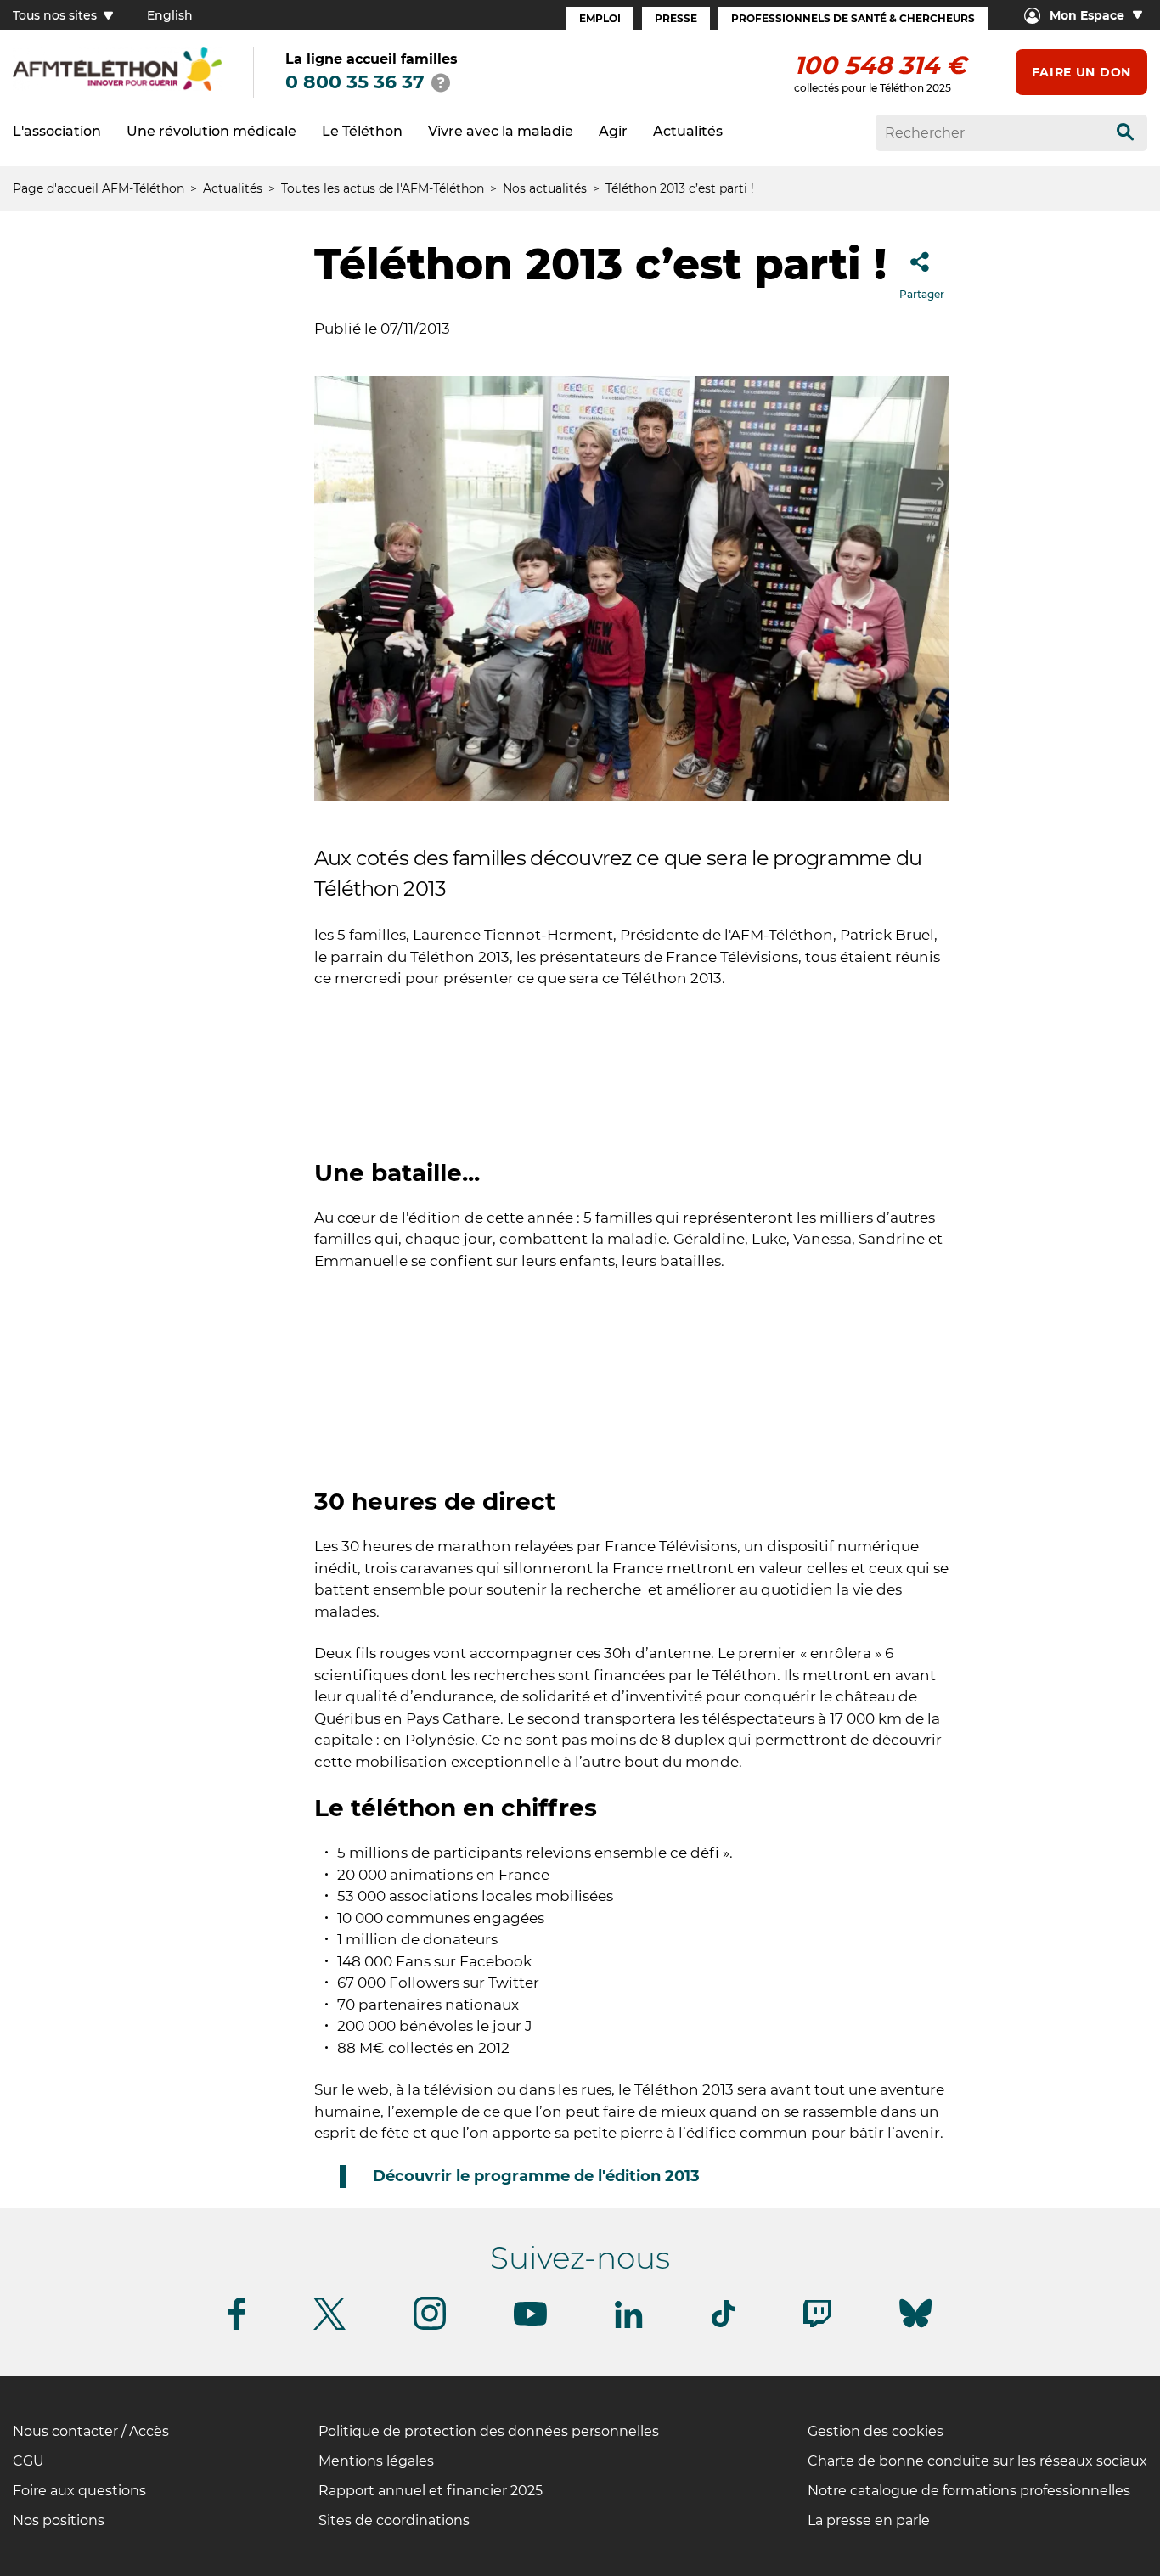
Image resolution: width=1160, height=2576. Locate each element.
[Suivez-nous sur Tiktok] (724, 2324)
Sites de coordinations (394, 2520)
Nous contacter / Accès (91, 2431)
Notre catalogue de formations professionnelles (969, 2491)
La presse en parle (869, 2520)
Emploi (600, 18)
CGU (28, 2461)
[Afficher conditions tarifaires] (441, 82)
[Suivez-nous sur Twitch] (817, 2324)
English (170, 15)
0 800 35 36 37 (355, 82)
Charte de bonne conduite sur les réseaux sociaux (977, 2461)
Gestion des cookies (876, 2431)
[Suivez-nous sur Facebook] (237, 2327)
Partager (922, 294)
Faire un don (1081, 72)
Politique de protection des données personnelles (489, 2431)
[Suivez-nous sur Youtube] (530, 2323)
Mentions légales (376, 2461)
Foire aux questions (79, 2491)
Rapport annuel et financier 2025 (431, 2491)
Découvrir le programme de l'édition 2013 (536, 2176)
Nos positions (59, 2520)
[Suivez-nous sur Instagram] (430, 2327)
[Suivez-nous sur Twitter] (329, 2327)
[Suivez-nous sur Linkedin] (629, 2325)
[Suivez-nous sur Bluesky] (915, 2328)
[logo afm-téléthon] (117, 88)
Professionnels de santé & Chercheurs (853, 18)
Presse (676, 18)
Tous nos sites (56, 15)
